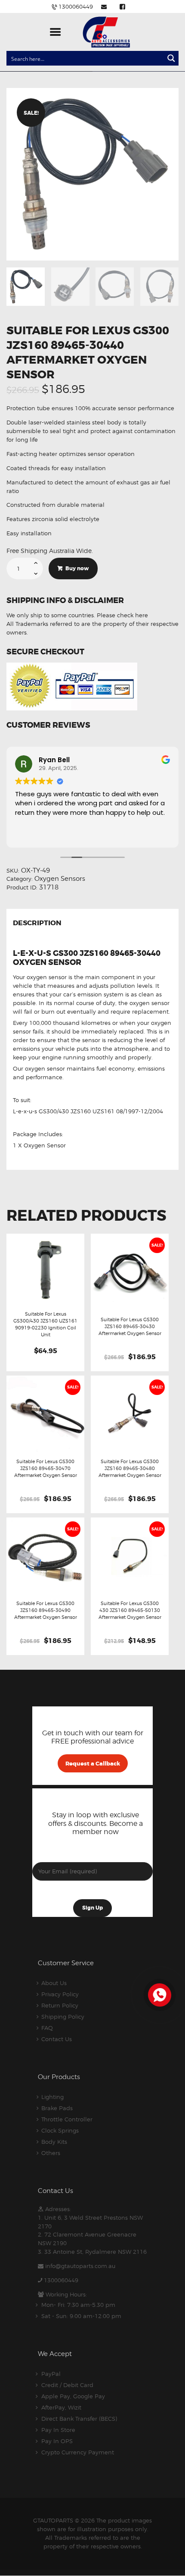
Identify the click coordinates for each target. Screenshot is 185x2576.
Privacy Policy (60, 1994)
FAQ (47, 2028)
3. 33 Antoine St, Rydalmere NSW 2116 (92, 2252)
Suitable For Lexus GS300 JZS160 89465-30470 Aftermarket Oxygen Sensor (46, 1468)
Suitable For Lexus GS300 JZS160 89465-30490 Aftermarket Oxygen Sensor (46, 1610)
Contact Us (57, 2039)
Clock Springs (60, 2130)
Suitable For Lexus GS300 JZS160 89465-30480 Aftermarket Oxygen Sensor (130, 1468)
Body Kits (54, 2142)
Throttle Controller (67, 2119)
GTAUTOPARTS (53, 2520)
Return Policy (60, 2005)
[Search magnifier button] (171, 58)
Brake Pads (57, 2108)
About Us (54, 1983)
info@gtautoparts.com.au (80, 2266)
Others (51, 2153)
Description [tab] (37, 924)
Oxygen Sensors (60, 879)
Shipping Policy (63, 2017)
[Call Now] (159, 1994)
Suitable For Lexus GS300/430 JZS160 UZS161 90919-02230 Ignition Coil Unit (45, 1324)
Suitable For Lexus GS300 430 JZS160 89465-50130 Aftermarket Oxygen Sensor (130, 1610)
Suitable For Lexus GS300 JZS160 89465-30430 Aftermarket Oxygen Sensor (130, 1326)
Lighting (52, 2097)
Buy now (77, 569)
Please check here (122, 615)
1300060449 (61, 2280)
